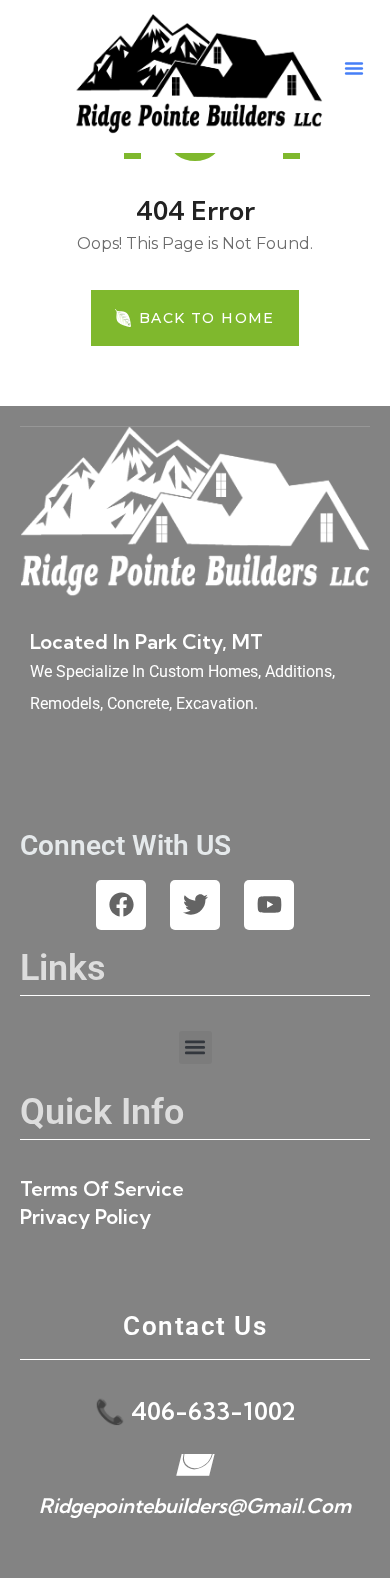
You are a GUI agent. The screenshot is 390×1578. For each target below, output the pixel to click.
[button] (354, 68)
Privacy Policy (85, 1216)
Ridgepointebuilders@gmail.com (195, 1505)
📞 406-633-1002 (195, 1411)
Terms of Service (102, 1188)
